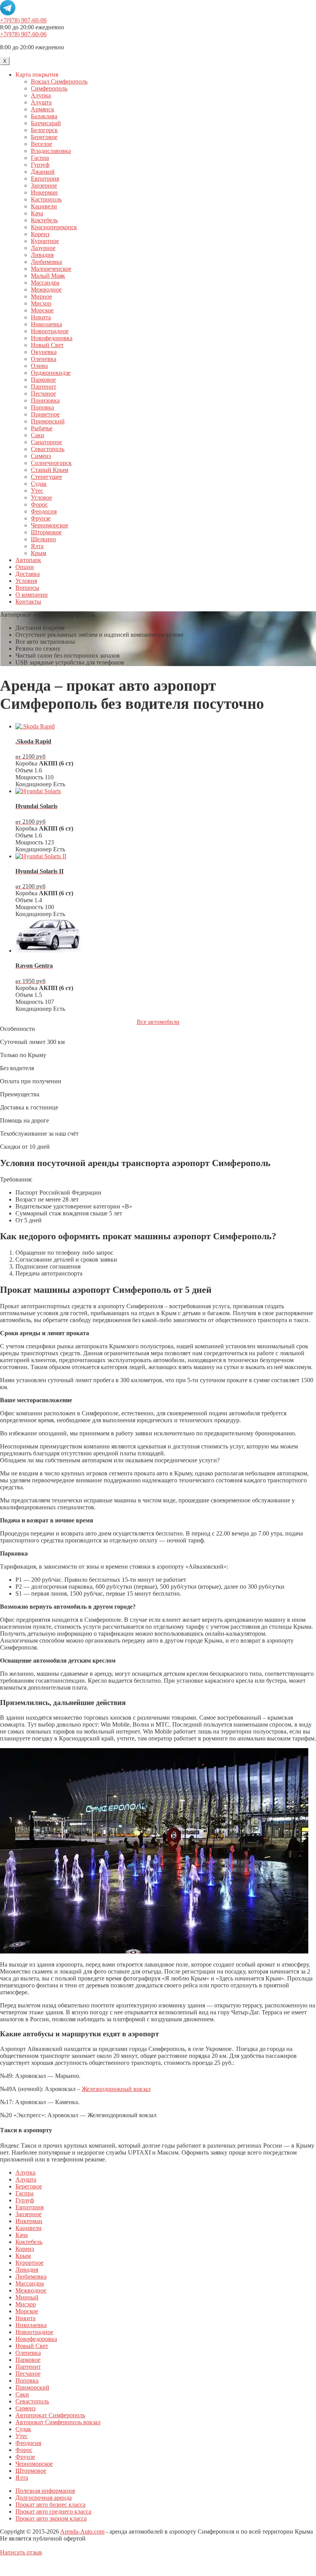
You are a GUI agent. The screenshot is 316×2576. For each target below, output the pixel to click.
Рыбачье (42, 428)
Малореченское (51, 269)
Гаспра (40, 158)
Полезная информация (45, 2491)
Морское (42, 310)
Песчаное (43, 394)
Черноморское (50, 525)
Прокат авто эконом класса (51, 2518)
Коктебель (44, 220)
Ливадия (42, 255)
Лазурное (43, 248)
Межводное (46, 289)
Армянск (43, 109)
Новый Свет (47, 345)
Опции (25, 567)
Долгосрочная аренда (44, 2498)
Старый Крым (50, 470)
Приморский (48, 421)
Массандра (45, 283)
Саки (38, 435)
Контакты (28, 602)
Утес (37, 491)
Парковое (43, 380)
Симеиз (41, 456)
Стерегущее (46, 477)
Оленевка (44, 359)
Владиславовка (51, 151)
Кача (37, 213)
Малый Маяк (48, 276)
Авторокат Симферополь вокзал (58, 2422)
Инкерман (44, 192)
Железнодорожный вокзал (116, 2089)
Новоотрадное (50, 331)
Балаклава (44, 116)
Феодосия (44, 511)
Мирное (41, 296)
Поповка (42, 407)
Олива (39, 366)
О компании (32, 595)
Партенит (44, 387)
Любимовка (46, 262)
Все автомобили (158, 1022)
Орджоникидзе (51, 373)
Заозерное (44, 185)
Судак (39, 484)
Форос (39, 504)
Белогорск (44, 130)
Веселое (41, 144)
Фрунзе (41, 518)
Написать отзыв (21, 2552)
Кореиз (40, 234)
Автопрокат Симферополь (50, 2415)
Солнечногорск (51, 463)
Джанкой (43, 172)
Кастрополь (46, 199)
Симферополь (49, 88)
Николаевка (46, 324)
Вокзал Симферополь (59, 81)
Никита (41, 317)
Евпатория (45, 179)
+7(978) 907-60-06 (23, 20)
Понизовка (45, 400)
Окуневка (44, 352)
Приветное (45, 414)
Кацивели (44, 206)
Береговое (44, 137)
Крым (39, 553)
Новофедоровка (52, 338)
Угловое (41, 498)
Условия (26, 581)
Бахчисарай (46, 123)
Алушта (41, 102)
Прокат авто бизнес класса (50, 2505)
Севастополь (48, 449)
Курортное (45, 241)
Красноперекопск (54, 227)
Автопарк (28, 560)
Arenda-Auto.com (82, 2532)
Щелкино (43, 539)
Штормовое (46, 532)
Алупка (41, 95)
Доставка (28, 574)
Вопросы (27, 588)
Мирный (27, 2297)
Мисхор (41, 303)
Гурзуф (40, 165)
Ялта (37, 546)
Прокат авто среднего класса (53, 2511)
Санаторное (46, 442)
